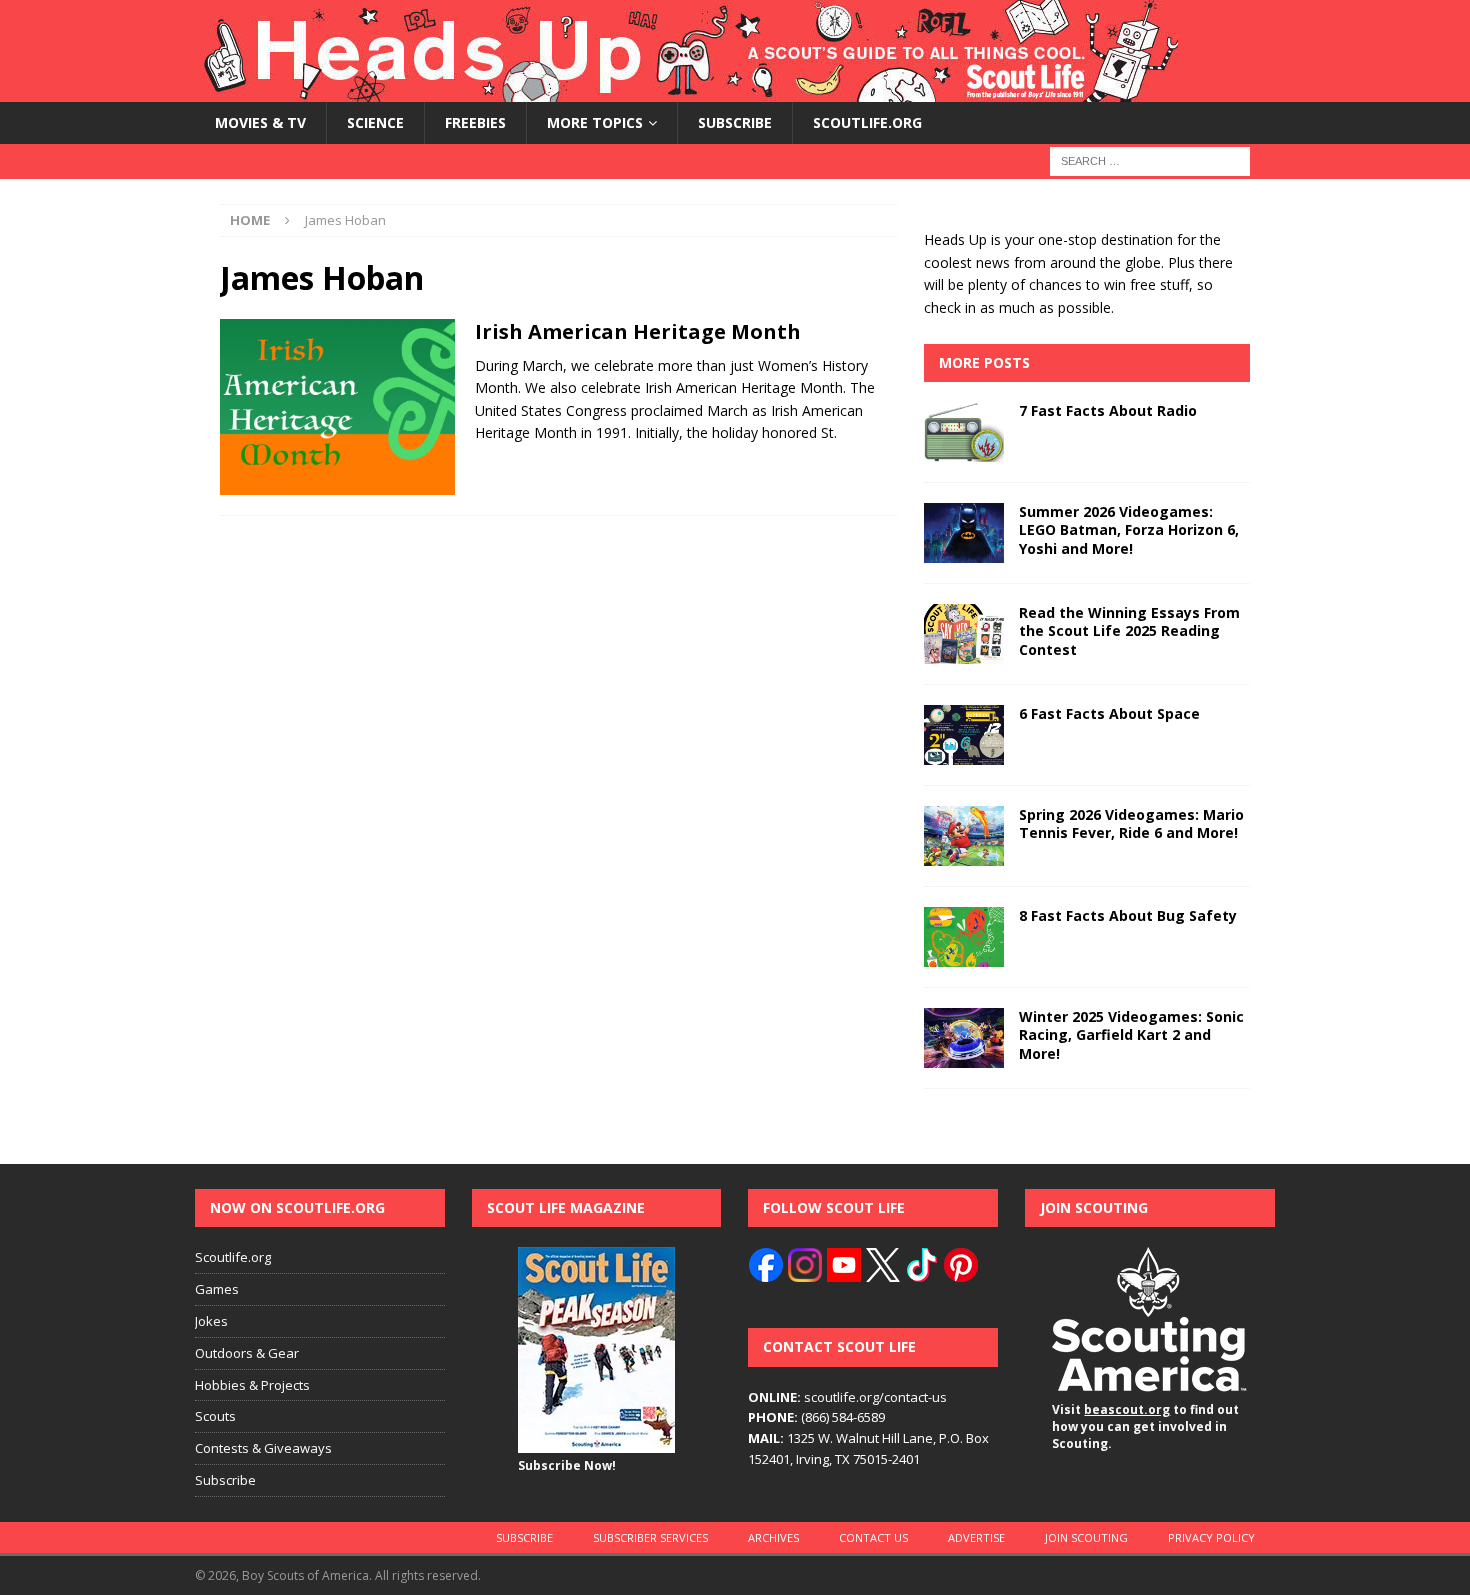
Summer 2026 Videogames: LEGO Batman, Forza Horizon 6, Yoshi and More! (1129, 529)
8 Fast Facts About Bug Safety (1128, 915)
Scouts (215, 1416)
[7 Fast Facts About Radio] (964, 432)
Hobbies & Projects (252, 1385)
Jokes (211, 1321)
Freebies (475, 122)
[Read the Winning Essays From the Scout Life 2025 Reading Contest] (964, 634)
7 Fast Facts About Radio (1108, 410)
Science (375, 122)
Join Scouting (1086, 1537)
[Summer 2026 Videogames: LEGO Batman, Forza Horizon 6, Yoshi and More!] (964, 533)
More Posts (984, 362)
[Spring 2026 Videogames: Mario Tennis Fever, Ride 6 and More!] (964, 836)
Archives (773, 1537)
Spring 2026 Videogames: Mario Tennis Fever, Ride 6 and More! (1131, 823)
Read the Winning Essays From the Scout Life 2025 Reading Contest (1129, 630)
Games (217, 1289)
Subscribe (735, 122)
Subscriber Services (650, 1537)
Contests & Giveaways (263, 1448)
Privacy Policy (1211, 1537)
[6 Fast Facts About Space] (964, 735)
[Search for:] (1150, 160)
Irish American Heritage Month (638, 331)
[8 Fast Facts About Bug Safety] (964, 937)
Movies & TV (260, 122)
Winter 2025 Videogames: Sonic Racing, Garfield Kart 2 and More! (1131, 1034)
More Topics (595, 122)
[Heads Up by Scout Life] (686, 90)
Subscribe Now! (567, 1465)
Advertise (976, 1537)
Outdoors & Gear (247, 1353)
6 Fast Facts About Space (1109, 713)
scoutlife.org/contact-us (847, 1397)
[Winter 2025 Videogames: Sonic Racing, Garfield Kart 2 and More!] (964, 1038)
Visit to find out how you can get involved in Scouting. (1145, 1426)
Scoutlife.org (867, 122)
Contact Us (873, 1537)
